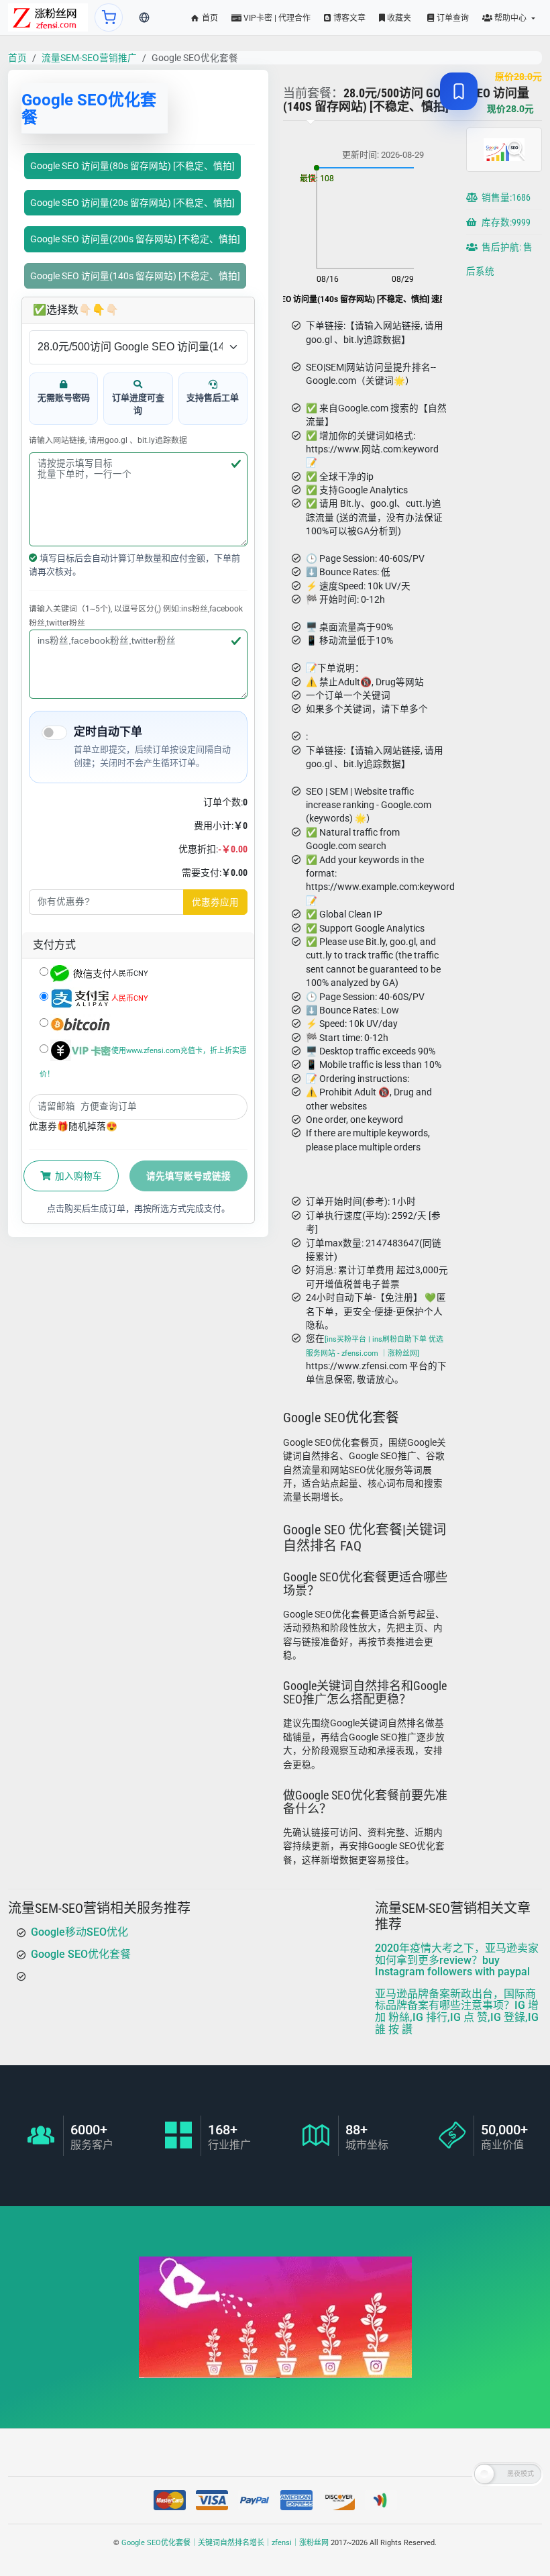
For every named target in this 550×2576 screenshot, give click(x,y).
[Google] (48, 17)
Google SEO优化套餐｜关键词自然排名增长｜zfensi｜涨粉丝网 (225, 2543)
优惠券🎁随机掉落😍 (73, 1126)
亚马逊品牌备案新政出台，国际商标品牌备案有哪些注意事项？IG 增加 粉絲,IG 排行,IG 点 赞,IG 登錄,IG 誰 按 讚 (457, 2011)
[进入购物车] (109, 17)
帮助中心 (510, 18)
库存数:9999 (505, 222)
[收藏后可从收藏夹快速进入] (459, 91)
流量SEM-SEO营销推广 (89, 58)
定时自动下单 (108, 732)
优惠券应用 (215, 902)
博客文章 (348, 18)
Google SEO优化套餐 (81, 1953)
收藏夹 (398, 18)
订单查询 (452, 18)
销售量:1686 (505, 197)
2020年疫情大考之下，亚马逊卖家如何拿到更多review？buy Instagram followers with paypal (457, 1960)
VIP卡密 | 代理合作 (276, 18)
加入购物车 (77, 1176)
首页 (209, 18)
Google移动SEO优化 (79, 1932)
